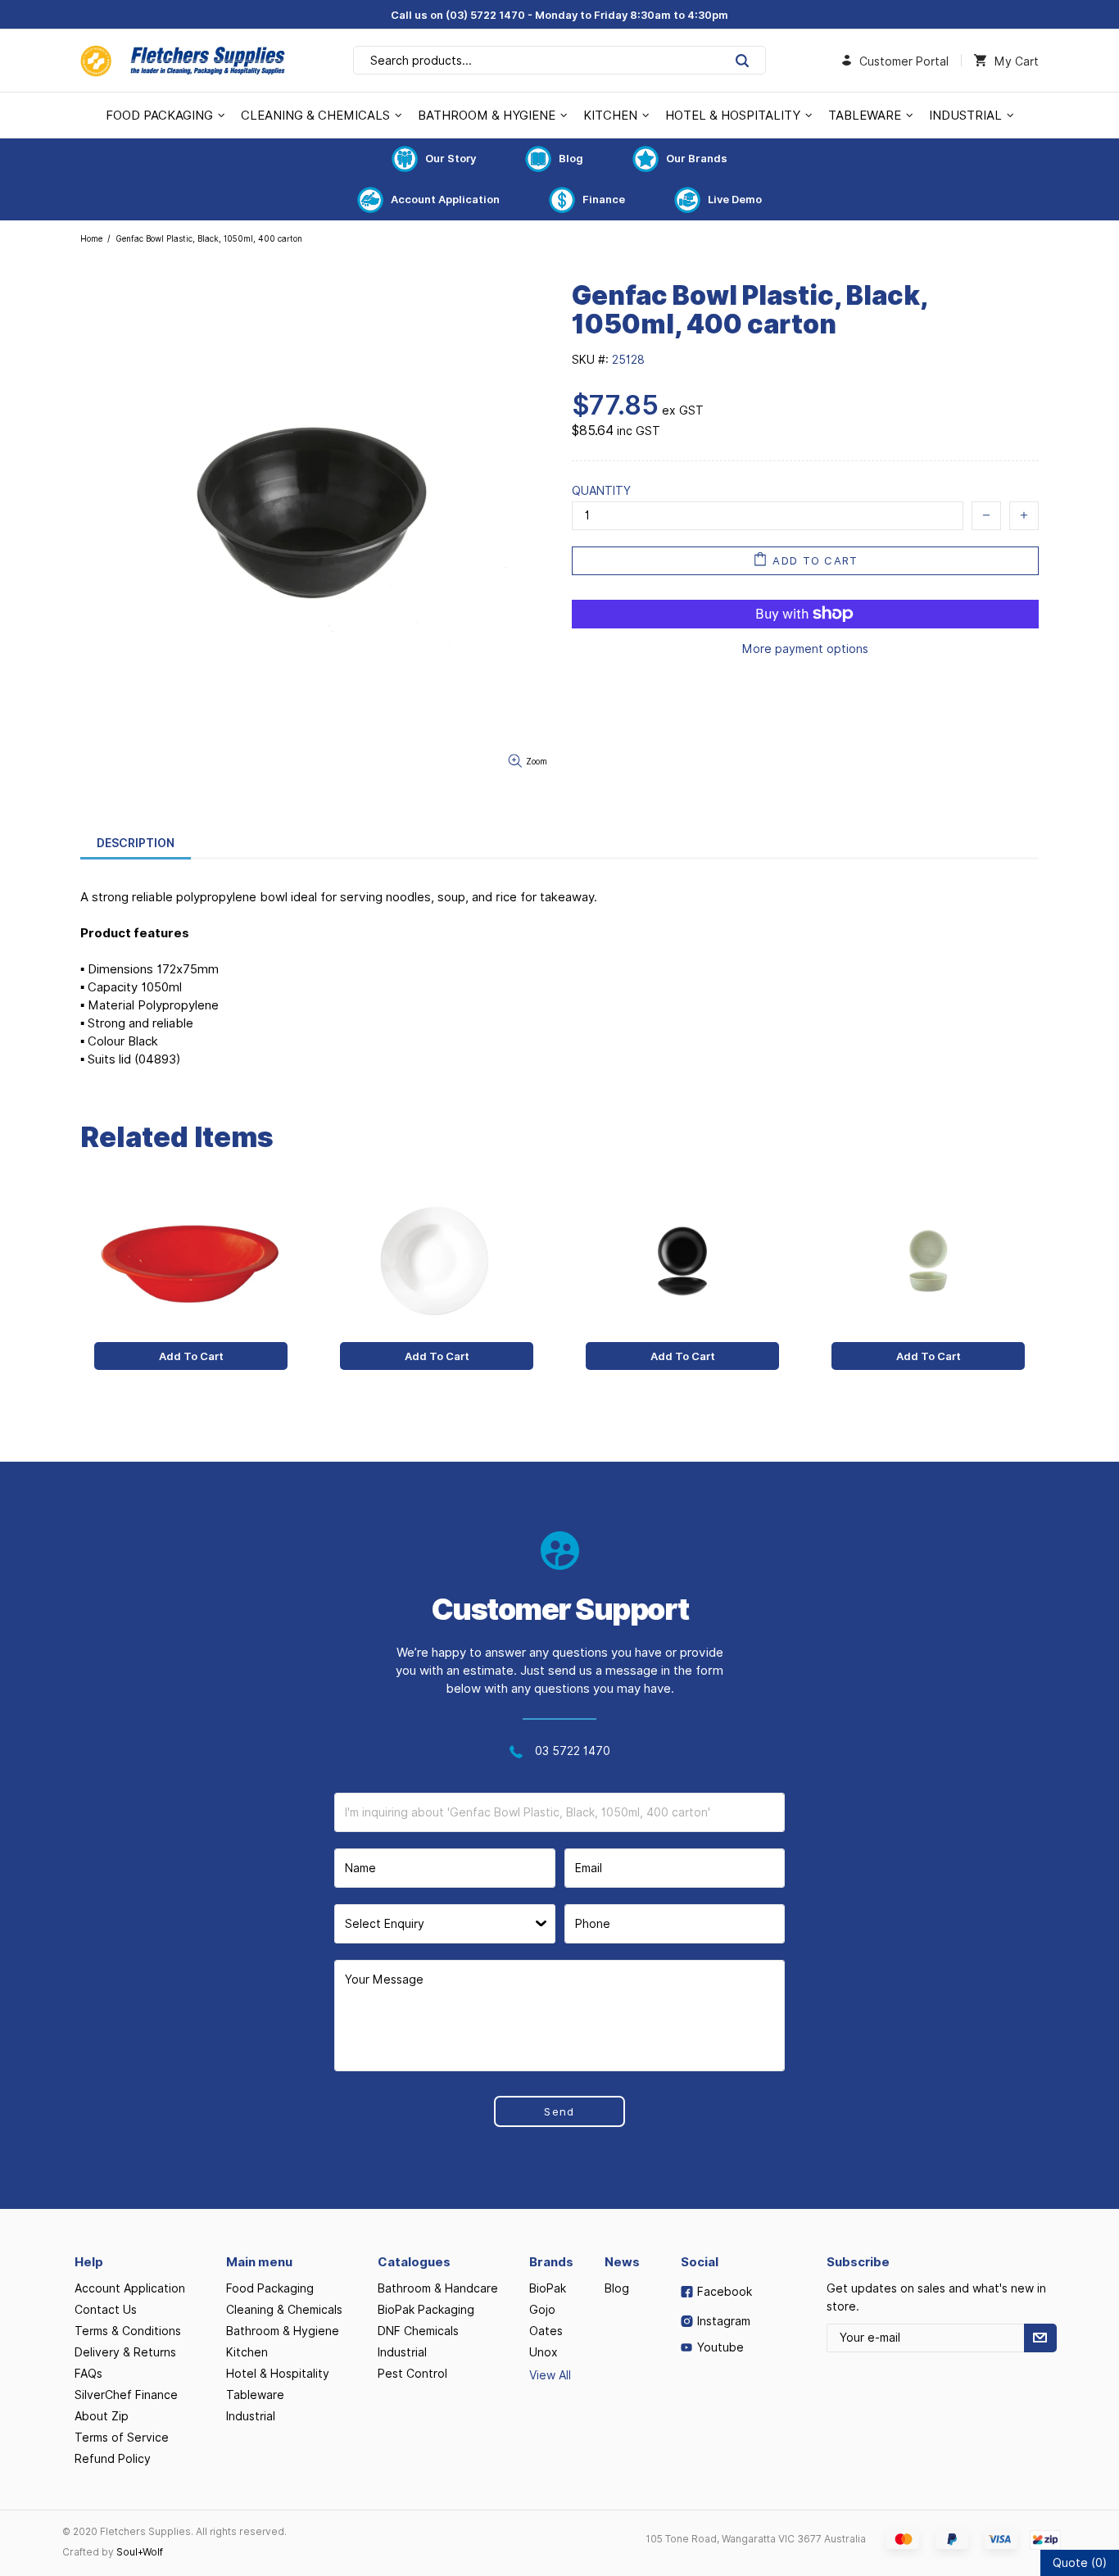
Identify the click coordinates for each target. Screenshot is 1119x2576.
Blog (571, 158)
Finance (604, 199)
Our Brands (697, 158)
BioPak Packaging (426, 2310)
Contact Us (106, 2310)
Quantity (601, 491)
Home (91, 238)
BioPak (548, 2288)
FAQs (88, 2374)
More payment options (805, 649)
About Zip (102, 2416)
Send (559, 2111)
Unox (544, 2352)
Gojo (542, 2310)
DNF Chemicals (418, 2331)
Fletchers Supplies (183, 61)
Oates (546, 2331)
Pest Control (412, 2374)
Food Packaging (270, 2288)
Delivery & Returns (125, 2352)
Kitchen (247, 2352)
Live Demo (735, 199)
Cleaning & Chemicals (284, 2310)
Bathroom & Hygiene (283, 2331)
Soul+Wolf (140, 2552)
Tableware (255, 2395)
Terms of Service (122, 2438)
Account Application (445, 199)
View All (550, 2375)
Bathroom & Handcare (438, 2288)
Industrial (251, 2416)
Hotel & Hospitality (278, 2374)
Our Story (451, 158)
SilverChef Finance (126, 2395)
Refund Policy (113, 2459)
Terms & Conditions (128, 2331)
